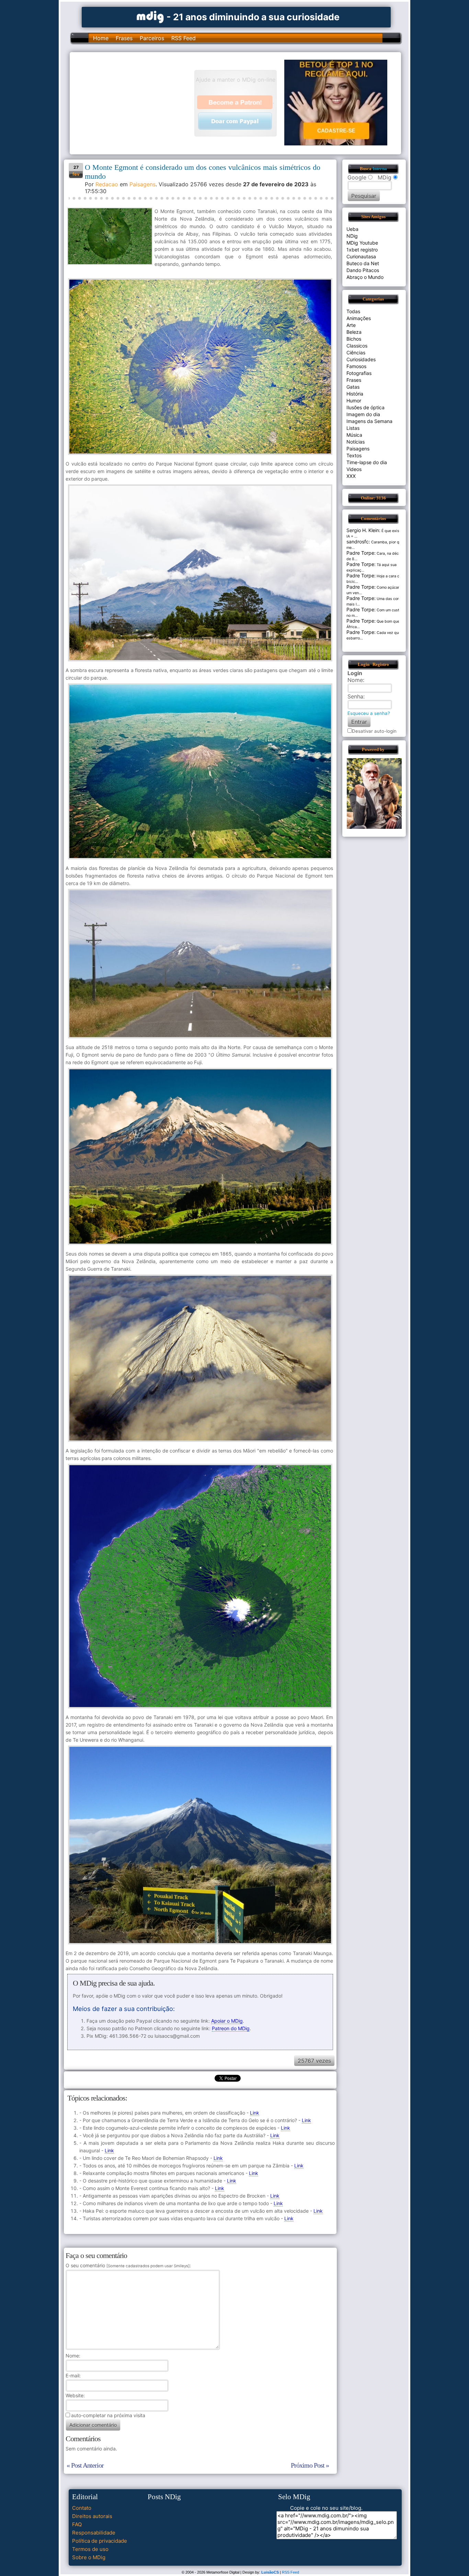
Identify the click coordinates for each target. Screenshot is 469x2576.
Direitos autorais (92, 2516)
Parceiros (152, 38)
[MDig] (150, 16)
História (355, 394)
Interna (380, 169)
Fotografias (359, 373)
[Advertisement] (135, 103)
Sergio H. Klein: (363, 530)
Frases (124, 38)
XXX (351, 476)
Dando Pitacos (363, 270)
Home (101, 38)
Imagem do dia (363, 414)
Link (255, 2113)
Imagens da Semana (369, 421)
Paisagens (142, 184)
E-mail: (73, 2375)
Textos (354, 455)
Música (354, 435)
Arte (351, 325)
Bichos (354, 339)
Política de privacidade (100, 2541)
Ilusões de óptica (365, 407)
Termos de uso (90, 2549)
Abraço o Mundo (365, 277)
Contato (82, 2508)
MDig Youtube (362, 243)
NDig (352, 236)
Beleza (354, 332)
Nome (72, 2356)
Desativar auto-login (374, 731)
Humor (354, 401)
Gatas (353, 387)
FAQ (77, 2524)
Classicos (357, 346)
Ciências (356, 352)
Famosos (356, 366)
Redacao (107, 184)
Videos (354, 469)
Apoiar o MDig (227, 2021)
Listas (353, 428)
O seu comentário (128, 2265)
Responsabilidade (94, 2533)
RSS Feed (184, 38)
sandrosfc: (358, 542)
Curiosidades (361, 359)
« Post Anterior (85, 2465)
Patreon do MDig (231, 2028)
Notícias (356, 442)
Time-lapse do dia (367, 462)
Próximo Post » (310, 2465)
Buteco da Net (363, 263)
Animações (359, 318)
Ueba (352, 229)
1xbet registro (362, 250)
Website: (75, 2395)
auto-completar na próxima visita (108, 2415)
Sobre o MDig (89, 2557)
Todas (353, 311)
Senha (355, 696)
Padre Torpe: (361, 553)
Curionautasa (361, 256)
